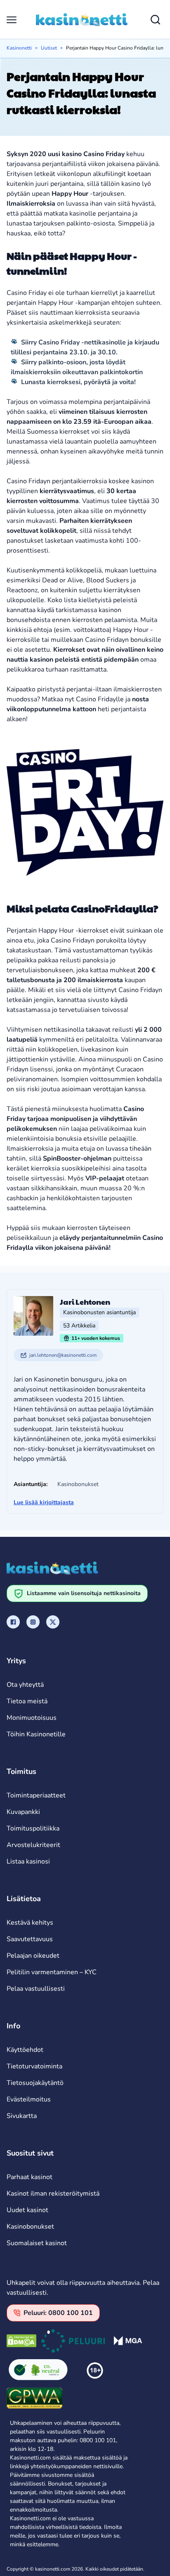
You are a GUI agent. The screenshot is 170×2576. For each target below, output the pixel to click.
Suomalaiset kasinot (37, 2243)
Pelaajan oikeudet (33, 1956)
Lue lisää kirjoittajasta (44, 1502)
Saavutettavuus (30, 1939)
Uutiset (49, 48)
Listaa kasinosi (28, 1861)
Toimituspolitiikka (33, 1828)
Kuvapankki (23, 1812)
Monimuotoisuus (32, 1718)
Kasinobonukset (30, 2227)
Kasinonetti (19, 48)
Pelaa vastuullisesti (36, 1989)
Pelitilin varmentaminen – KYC (52, 1972)
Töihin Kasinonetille (36, 1734)
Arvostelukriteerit (33, 1845)
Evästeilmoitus (29, 2099)
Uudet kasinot (27, 2210)
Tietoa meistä (27, 1701)
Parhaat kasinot (30, 2177)
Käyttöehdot (25, 2050)
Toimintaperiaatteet (36, 1795)
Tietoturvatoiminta (34, 2066)
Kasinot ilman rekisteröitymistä (53, 2194)
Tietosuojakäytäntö (35, 2083)
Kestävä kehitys (30, 1923)
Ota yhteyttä (25, 1685)
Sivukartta (22, 2116)
